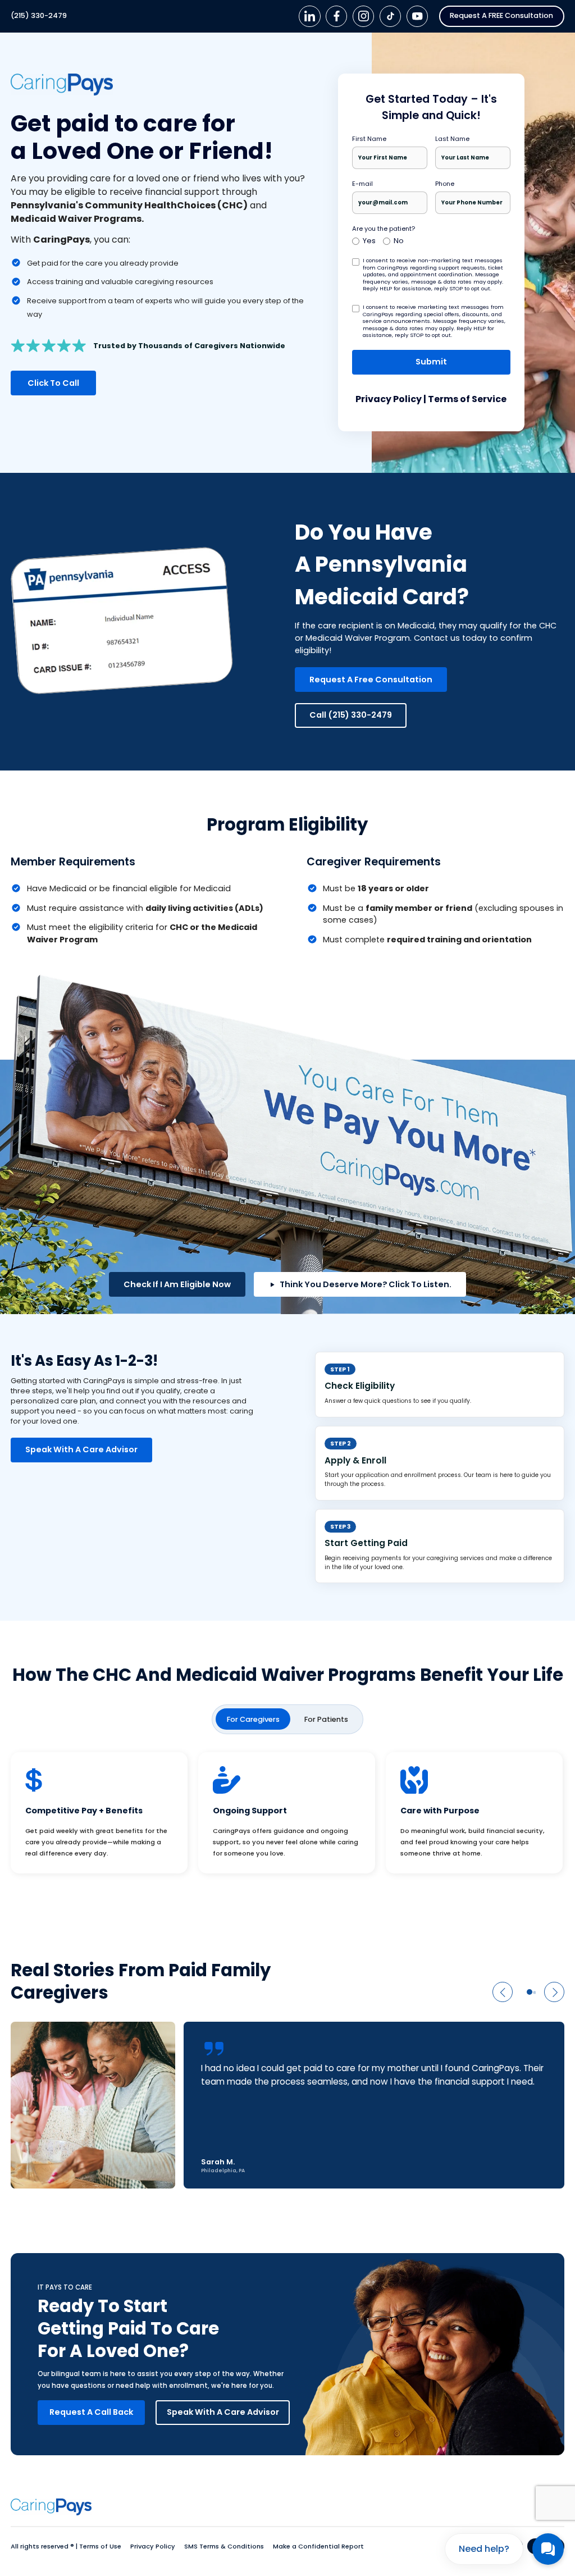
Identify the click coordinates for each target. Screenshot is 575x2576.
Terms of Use (101, 2546)
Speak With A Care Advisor (81, 1449)
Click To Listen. (366, 1284)
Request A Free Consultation (371, 680)
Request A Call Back (91, 2412)
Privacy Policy (389, 399)
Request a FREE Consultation (501, 15)
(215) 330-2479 (39, 16)
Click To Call (53, 383)
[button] (503, 1992)
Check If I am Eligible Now (177, 1284)
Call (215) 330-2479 (351, 715)
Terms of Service (467, 399)
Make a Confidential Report (318, 2546)
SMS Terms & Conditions (225, 2546)
